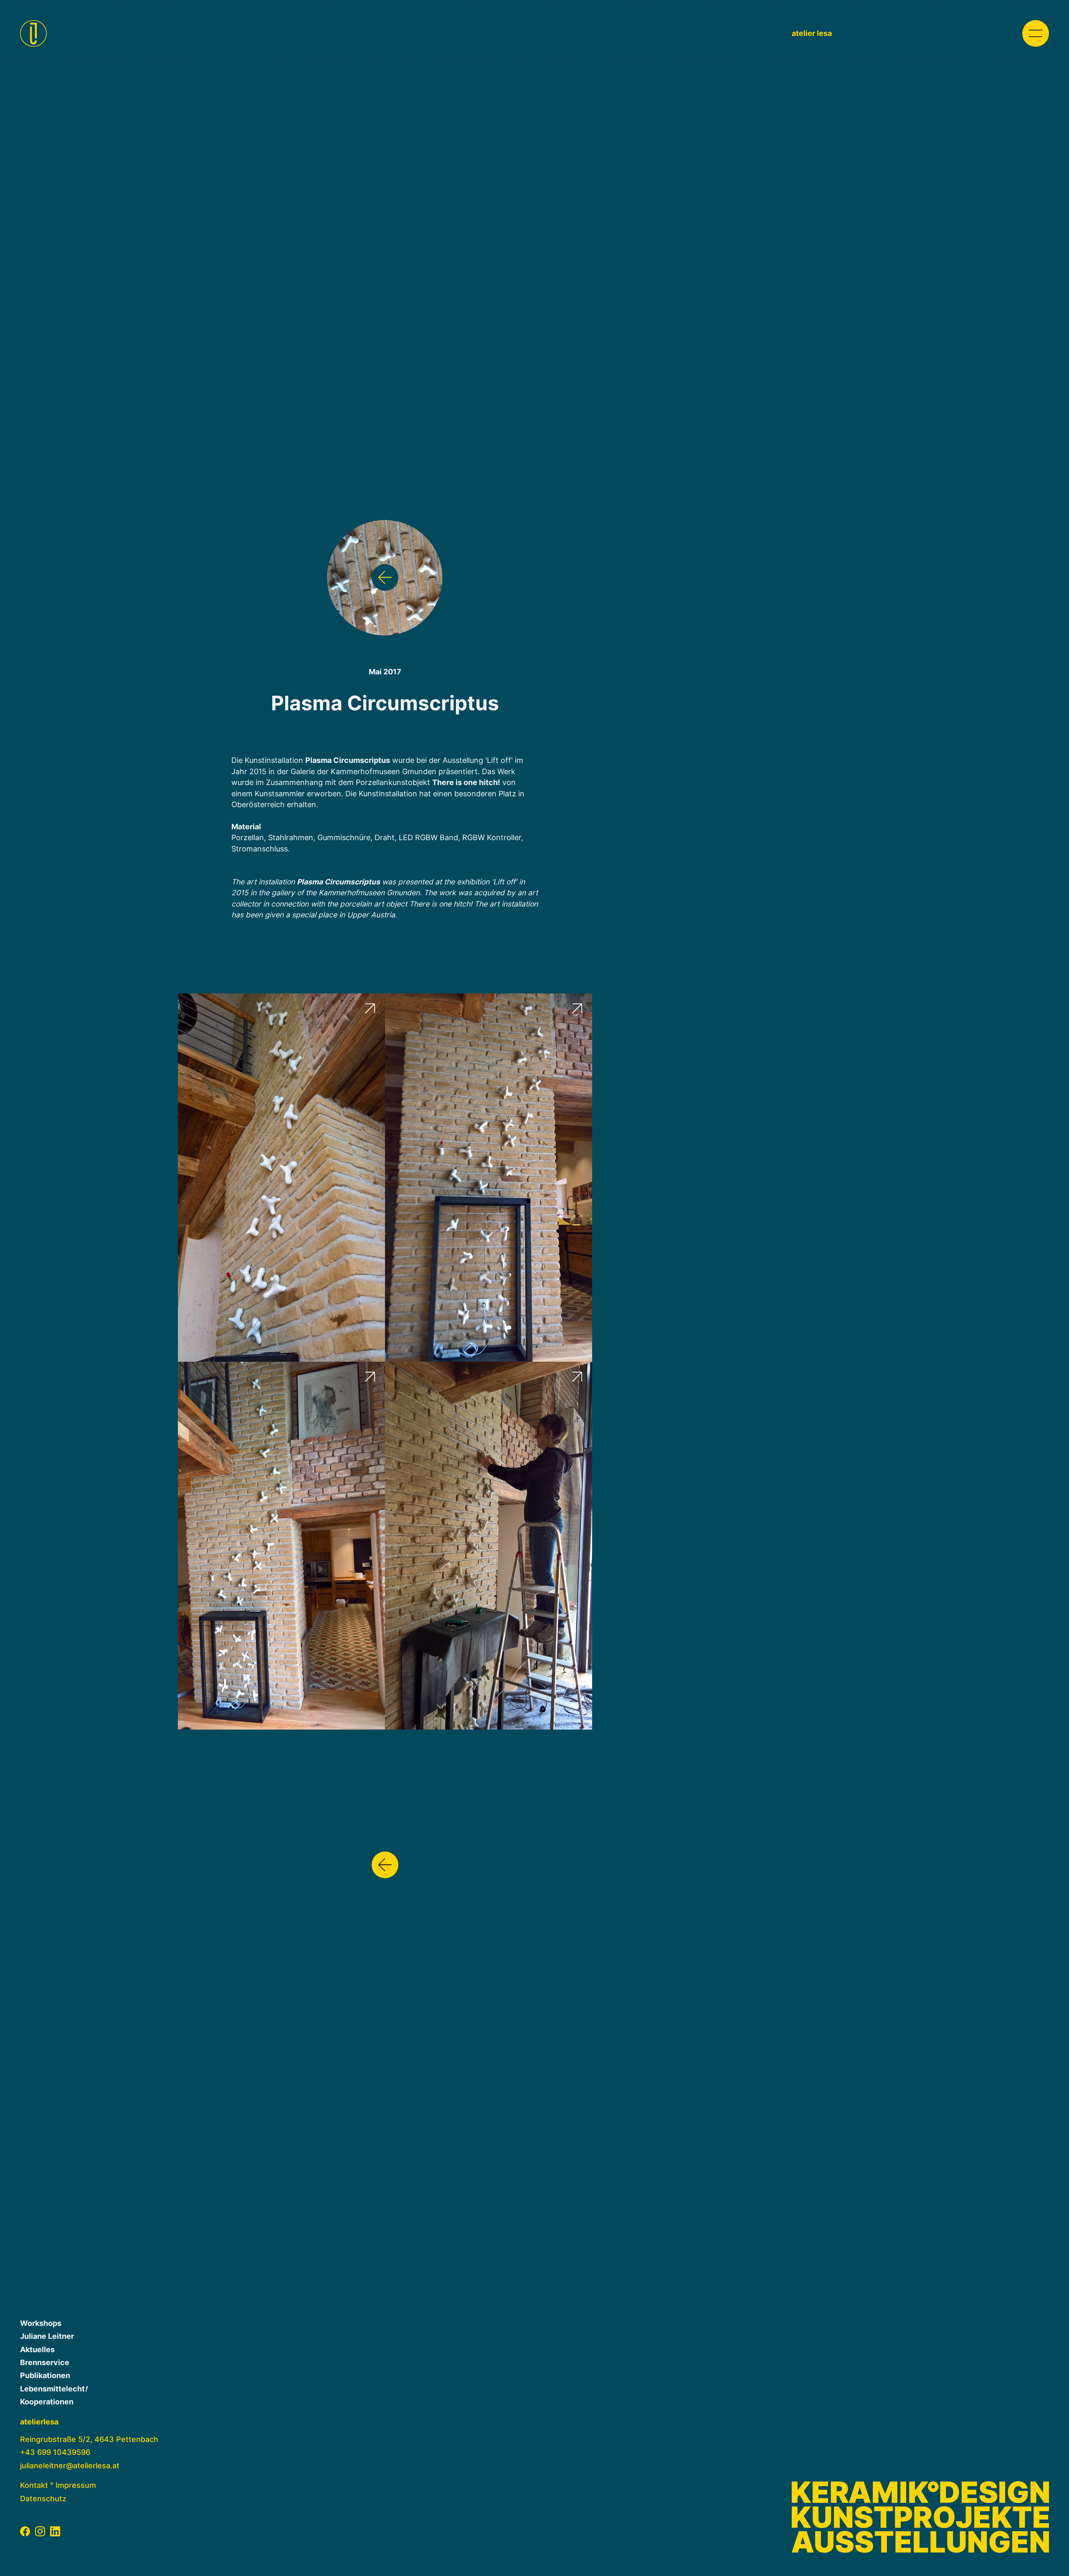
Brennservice (45, 2362)
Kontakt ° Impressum (58, 2485)
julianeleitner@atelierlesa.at (70, 2466)
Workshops (41, 2323)
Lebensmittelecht (54, 2389)
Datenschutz (43, 2499)
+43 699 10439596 (55, 2452)
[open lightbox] (281, 1177)
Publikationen (45, 2375)
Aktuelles (37, 2349)
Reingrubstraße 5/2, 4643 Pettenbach (89, 2439)
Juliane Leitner (47, 2336)
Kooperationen (47, 2402)
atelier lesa (812, 33)
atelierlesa (39, 2422)
